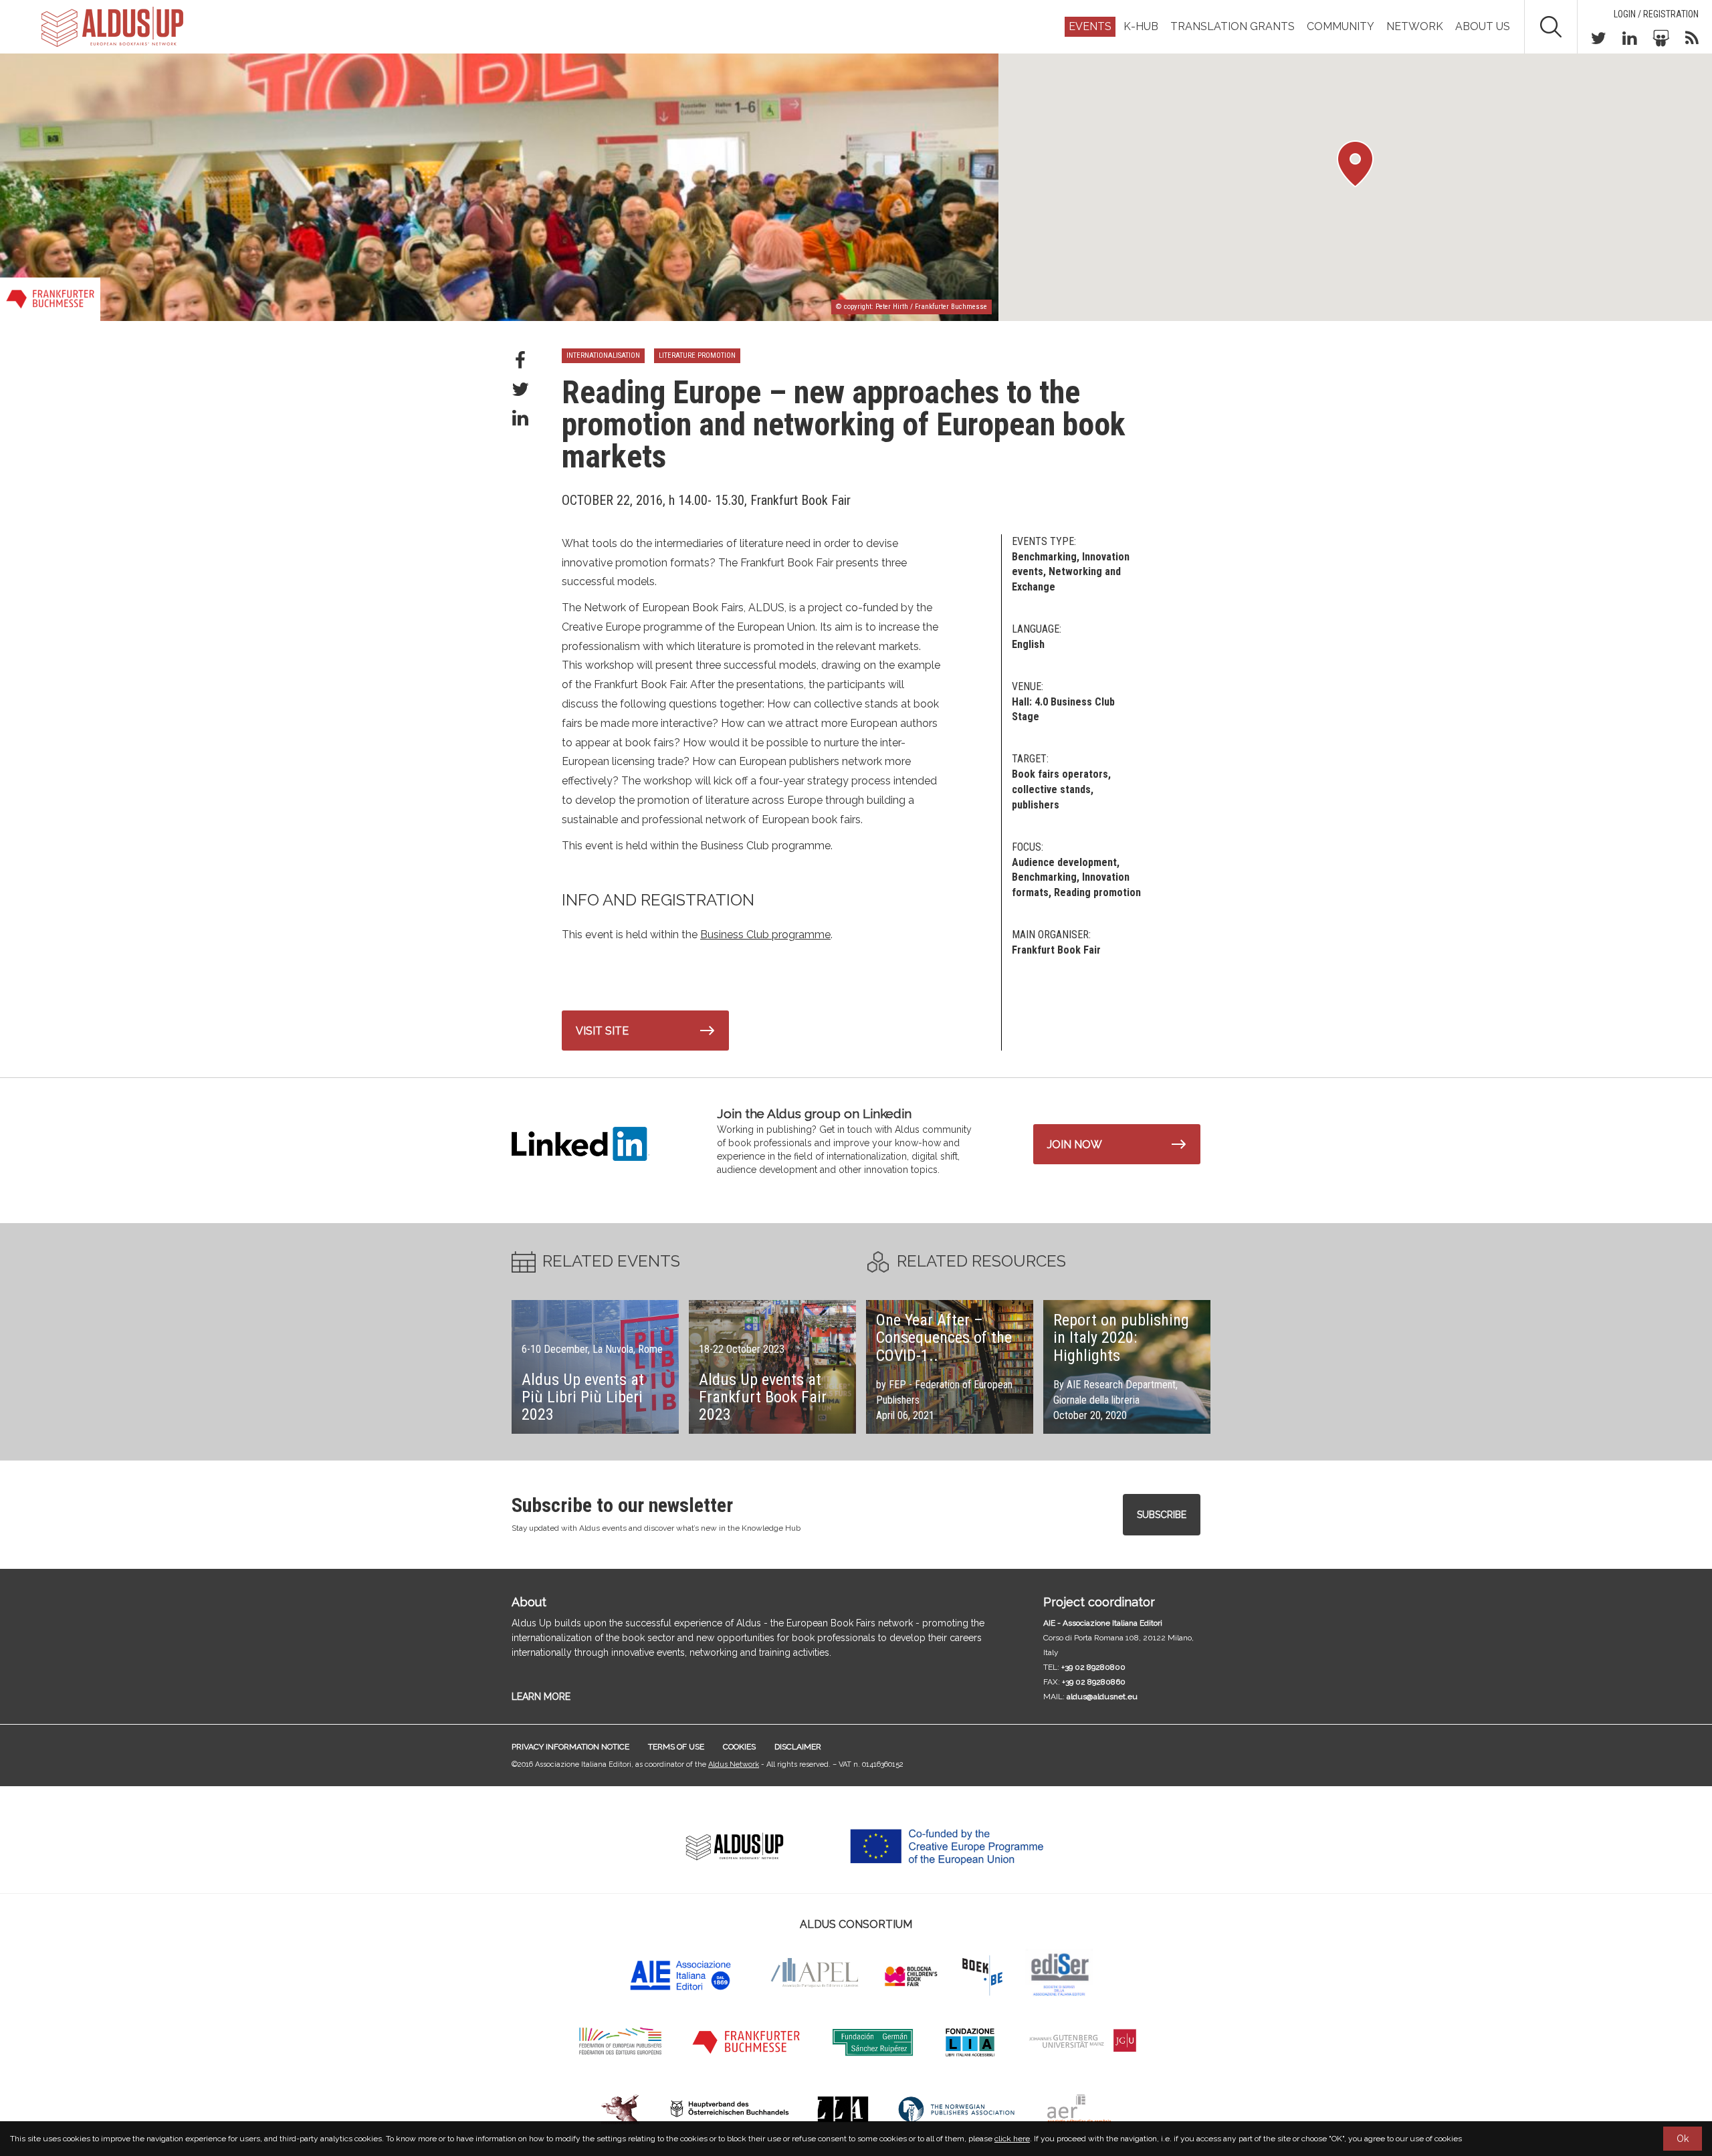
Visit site (602, 1031)
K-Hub (1141, 26)
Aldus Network (734, 1764)
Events (1090, 26)
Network (1415, 26)
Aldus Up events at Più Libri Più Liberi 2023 (583, 1397)
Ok (1683, 2139)
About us (1483, 26)
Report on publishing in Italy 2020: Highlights (1121, 1338)
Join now (1075, 1145)
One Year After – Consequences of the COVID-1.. (944, 1338)
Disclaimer (798, 1747)
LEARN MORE (541, 1697)
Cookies (739, 1747)
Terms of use (676, 1747)
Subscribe (1162, 1515)
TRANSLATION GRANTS (1233, 26)
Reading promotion (1097, 892)
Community (1341, 26)
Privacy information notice (570, 1747)
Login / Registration (1656, 14)
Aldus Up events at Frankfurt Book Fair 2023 (763, 1397)
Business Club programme (765, 935)
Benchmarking (1044, 877)
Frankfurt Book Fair (1056, 950)
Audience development (1064, 862)
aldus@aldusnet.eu (1102, 1697)
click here (1012, 2139)
